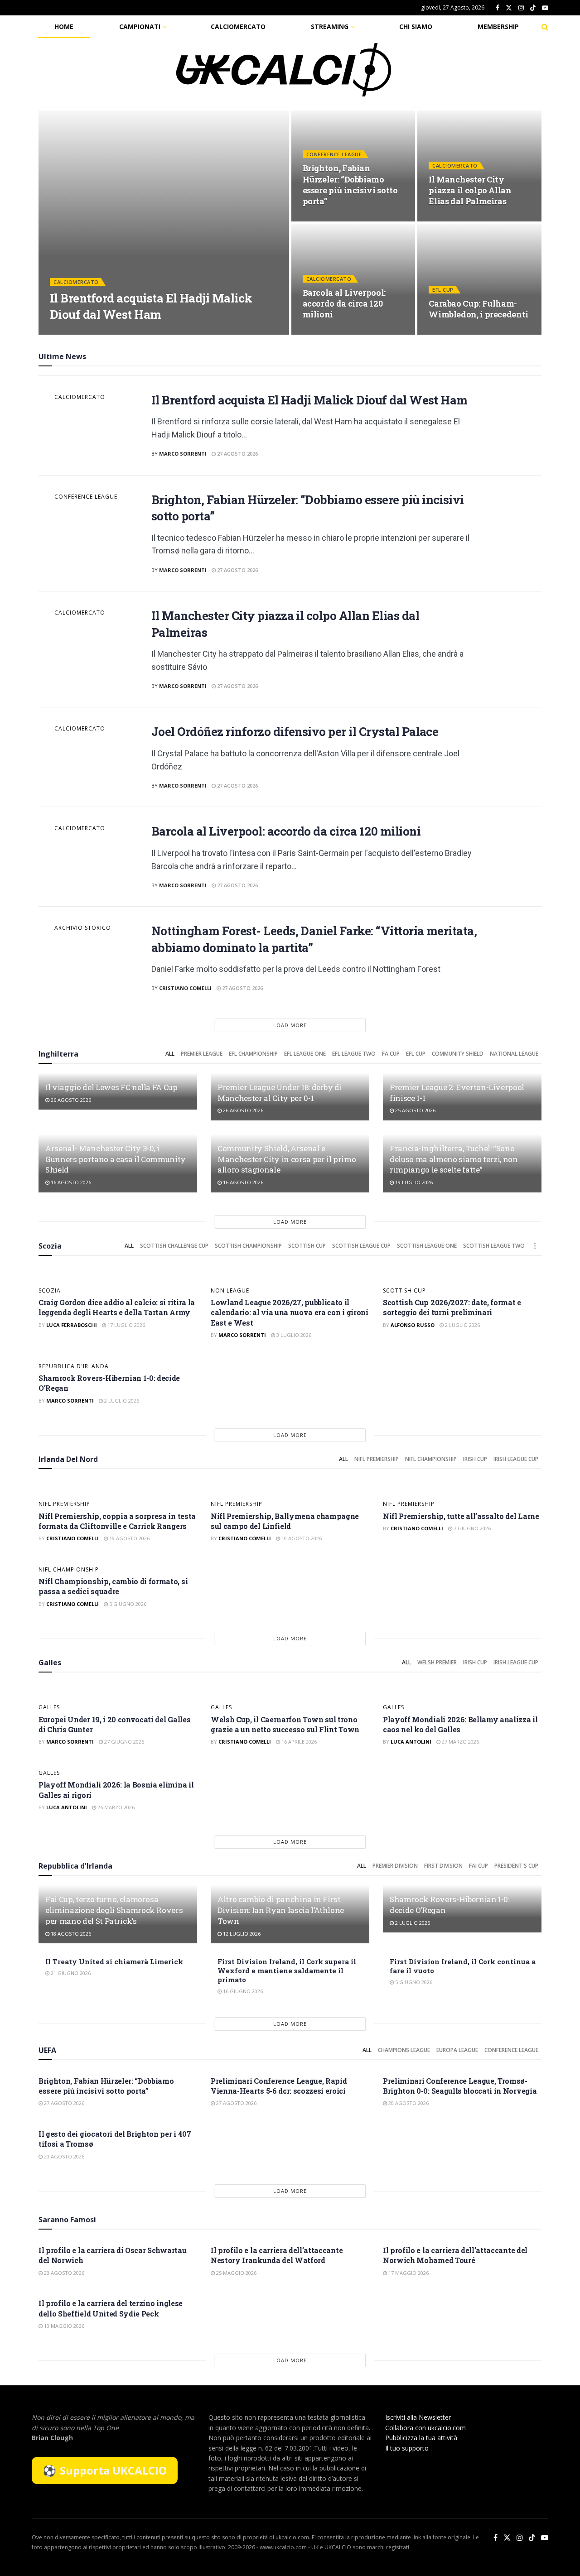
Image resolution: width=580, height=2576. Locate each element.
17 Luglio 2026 (126, 1325)
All (170, 1054)
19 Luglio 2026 (413, 1182)
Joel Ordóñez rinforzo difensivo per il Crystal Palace (295, 731)
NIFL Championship (431, 1459)
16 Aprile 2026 (298, 1742)
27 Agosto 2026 (135, 332)
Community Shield (458, 1054)
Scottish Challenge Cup (174, 1246)
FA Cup (391, 1054)
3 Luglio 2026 (293, 1335)
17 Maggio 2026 (408, 2273)
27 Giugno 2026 (123, 1742)
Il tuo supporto (407, 2448)
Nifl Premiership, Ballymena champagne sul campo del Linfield (285, 1521)
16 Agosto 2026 (70, 1182)
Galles (49, 1707)
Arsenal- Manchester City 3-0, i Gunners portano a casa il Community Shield (116, 1159)
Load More (290, 1025)
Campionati (140, 26)
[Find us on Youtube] (545, 8)
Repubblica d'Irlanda (74, 1366)
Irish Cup (475, 1459)
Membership (498, 26)
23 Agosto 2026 (63, 2273)
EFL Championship (253, 1054)
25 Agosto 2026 (415, 1110)
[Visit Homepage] (284, 70)
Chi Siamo (416, 26)
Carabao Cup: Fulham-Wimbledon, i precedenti (478, 309)
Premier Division (395, 1866)
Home (64, 26)
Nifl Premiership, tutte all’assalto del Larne (461, 1516)
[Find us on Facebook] (498, 8)
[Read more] (505, 425)
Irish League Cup (516, 1459)
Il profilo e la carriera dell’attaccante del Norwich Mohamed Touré (455, 2255)
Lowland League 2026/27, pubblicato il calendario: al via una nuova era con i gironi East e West (290, 1312)
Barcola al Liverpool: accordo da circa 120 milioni (344, 304)
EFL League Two (354, 1054)
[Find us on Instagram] (521, 8)
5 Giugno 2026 (127, 1604)
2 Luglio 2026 (462, 1325)
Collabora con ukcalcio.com (425, 2428)
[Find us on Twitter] (509, 8)
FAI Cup (478, 1866)
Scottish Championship (248, 1246)
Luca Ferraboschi (72, 1325)
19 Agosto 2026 (129, 1538)
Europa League (457, 2050)
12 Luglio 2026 (241, 1934)
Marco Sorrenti (81, 332)
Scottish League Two (494, 1246)
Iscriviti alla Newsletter (418, 2417)
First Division (443, 1866)
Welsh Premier (437, 1662)
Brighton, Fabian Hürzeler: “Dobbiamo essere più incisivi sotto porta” (350, 185)
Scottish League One (427, 1246)
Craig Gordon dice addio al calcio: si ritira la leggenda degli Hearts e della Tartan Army (117, 1307)
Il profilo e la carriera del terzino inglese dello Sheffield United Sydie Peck (111, 2308)
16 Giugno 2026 (242, 1991)
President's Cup (516, 1866)
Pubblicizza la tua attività (421, 2438)
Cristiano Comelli (185, 988)
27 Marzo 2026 (460, 1742)
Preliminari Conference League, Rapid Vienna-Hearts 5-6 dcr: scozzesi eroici (279, 2086)
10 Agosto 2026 (301, 1538)
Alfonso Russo (413, 1325)
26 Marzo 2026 (115, 1807)
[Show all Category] (535, 1246)
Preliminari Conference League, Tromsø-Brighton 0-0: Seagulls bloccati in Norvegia (460, 2086)
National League (514, 1054)
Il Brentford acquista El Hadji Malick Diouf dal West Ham (151, 306)
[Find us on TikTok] (533, 8)
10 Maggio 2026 (63, 2326)
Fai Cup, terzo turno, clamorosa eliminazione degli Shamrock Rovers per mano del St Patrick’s (114, 1910)
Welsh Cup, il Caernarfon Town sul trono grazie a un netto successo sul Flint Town (285, 1724)
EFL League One (305, 1054)
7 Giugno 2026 (471, 1528)
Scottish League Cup (361, 1246)
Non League (230, 1291)
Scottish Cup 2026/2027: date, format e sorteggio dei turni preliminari (452, 1307)
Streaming (330, 26)
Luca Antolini (411, 1742)
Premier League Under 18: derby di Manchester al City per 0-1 (280, 1093)
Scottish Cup (307, 1246)
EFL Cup (443, 290)
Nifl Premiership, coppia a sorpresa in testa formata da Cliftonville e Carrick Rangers (117, 1521)
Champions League (404, 2050)
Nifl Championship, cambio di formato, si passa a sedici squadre (113, 1586)
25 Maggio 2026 (236, 2273)
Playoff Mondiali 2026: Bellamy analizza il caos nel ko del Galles (460, 1724)
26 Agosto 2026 (70, 1100)
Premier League (202, 1054)
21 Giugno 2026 (70, 1973)
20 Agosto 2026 (408, 2103)
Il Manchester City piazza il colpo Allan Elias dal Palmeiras (470, 190)
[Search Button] (545, 27)
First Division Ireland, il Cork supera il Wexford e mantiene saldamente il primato (287, 1970)
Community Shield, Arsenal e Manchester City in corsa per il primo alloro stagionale (287, 1159)
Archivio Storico (83, 928)
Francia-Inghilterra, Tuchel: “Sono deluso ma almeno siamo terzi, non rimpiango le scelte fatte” (454, 1159)
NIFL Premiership (377, 1459)
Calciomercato (238, 26)
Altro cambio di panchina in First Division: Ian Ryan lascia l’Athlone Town (281, 1910)
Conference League (334, 154)
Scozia (50, 1291)
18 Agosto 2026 (70, 1934)
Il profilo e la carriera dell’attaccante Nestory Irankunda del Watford (277, 2255)
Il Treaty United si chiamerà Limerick (114, 1961)
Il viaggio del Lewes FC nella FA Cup (111, 1087)
